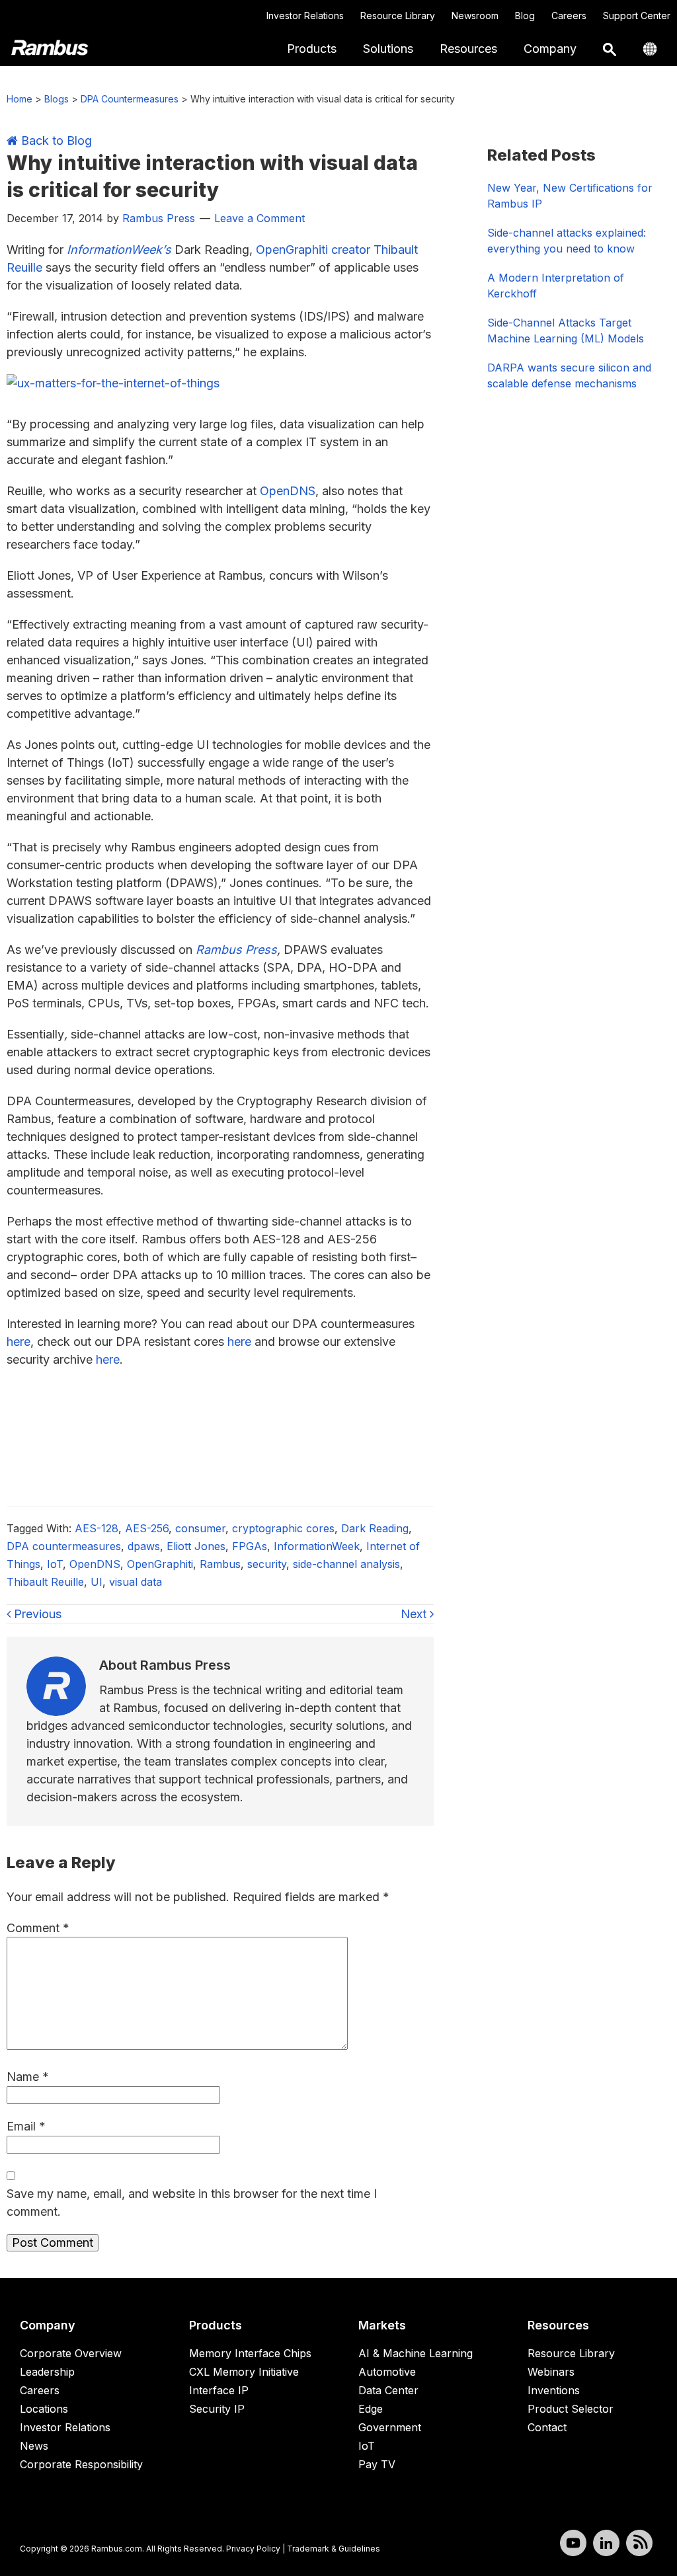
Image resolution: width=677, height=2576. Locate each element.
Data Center (388, 2390)
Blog (525, 16)
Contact (547, 2427)
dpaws (144, 1546)
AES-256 (147, 1528)
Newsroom (475, 16)
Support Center (637, 16)
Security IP (217, 2409)
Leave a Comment (259, 218)
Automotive (387, 2372)
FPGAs (250, 1546)
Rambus (220, 1564)
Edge (371, 2409)
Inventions (554, 2390)
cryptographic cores (283, 1528)
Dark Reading (375, 1528)
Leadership (47, 2372)
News (34, 2446)
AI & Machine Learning (416, 2353)
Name (28, 2077)
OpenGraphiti (160, 1564)
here (19, 1342)
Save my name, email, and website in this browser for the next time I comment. (192, 2203)
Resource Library (398, 16)
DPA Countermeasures (130, 99)
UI (97, 1582)
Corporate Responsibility (81, 2464)
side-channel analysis (346, 1564)
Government (390, 2427)
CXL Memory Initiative (244, 2372)
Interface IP (219, 2390)
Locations (44, 2409)
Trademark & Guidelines (334, 2549)
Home (20, 99)
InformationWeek (317, 1546)
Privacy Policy (253, 2549)
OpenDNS (288, 491)
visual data (136, 1582)
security (267, 1564)
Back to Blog (55, 140)
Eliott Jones (196, 1546)
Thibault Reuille (45, 1582)
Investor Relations (305, 16)
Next (415, 1614)
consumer (200, 1528)
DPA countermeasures (64, 1546)
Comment (38, 1928)
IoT (55, 1564)
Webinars (551, 2372)
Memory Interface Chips (250, 2353)
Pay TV (377, 2464)
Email (26, 2126)
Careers (569, 16)
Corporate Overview (71, 2353)
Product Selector (571, 2409)
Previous (36, 1614)
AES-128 (97, 1528)
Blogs (57, 99)
